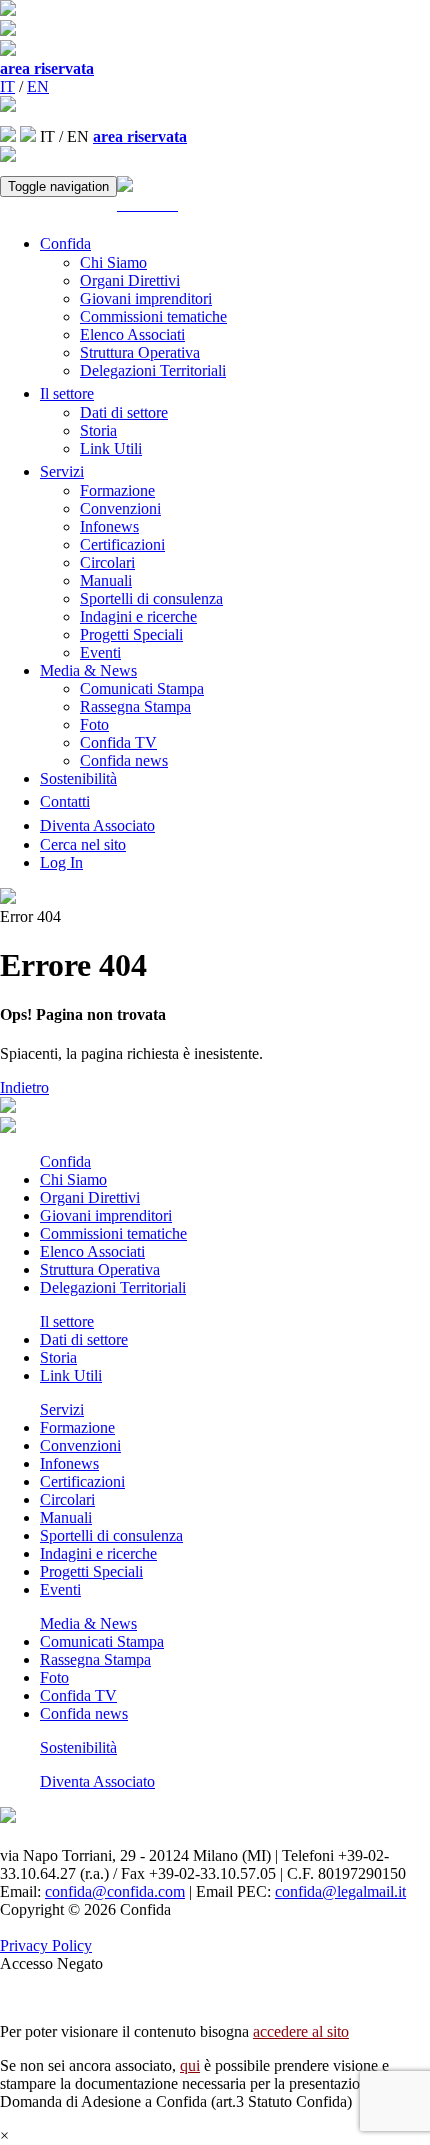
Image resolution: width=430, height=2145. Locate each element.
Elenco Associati (132, 334)
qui (190, 2065)
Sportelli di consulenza (151, 598)
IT (7, 86)
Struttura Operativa (140, 352)
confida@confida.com (115, 1891)
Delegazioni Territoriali (153, 370)
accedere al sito (301, 2031)
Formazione (117, 490)
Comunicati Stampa (142, 688)
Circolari (107, 562)
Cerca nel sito (83, 844)
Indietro (24, 1087)
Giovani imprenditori (146, 298)
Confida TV (118, 742)
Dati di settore (124, 412)
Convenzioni (120, 508)
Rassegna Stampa (135, 706)
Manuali (106, 580)
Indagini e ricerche (138, 616)
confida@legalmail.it (340, 1891)
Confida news (124, 760)
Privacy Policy (46, 1945)
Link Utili (111, 448)
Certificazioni (122, 544)
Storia (98, 430)
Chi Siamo (113, 262)
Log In (61, 862)
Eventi (100, 652)
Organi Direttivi (130, 280)
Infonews (109, 526)
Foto (94, 724)
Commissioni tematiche (153, 316)
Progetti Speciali (131, 634)
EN (38, 86)
